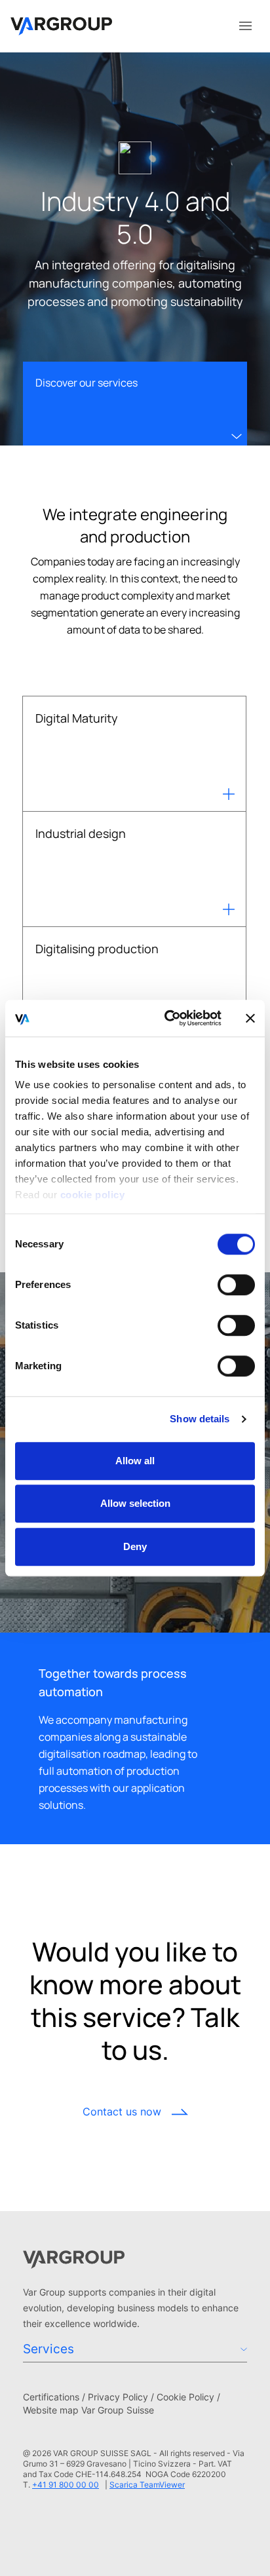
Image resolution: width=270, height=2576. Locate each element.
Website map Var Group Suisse (88, 2410)
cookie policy (93, 1195)
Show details (200, 1419)
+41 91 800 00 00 (66, 2485)
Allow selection (135, 1503)
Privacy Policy (118, 2397)
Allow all (135, 1461)
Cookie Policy (185, 2397)
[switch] (236, 1285)
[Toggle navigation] (245, 25)
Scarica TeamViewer (147, 2485)
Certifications (51, 2397)
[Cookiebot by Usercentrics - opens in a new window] (167, 1018)
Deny (135, 1546)
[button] (135, 2360)
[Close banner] (250, 1018)
